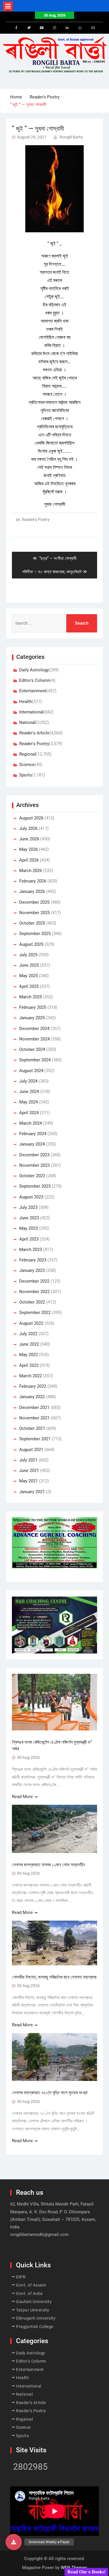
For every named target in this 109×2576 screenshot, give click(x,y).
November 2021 (34, 1418)
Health (26, 702)
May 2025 (28, 976)
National (27, 722)
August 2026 (31, 818)
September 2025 (35, 934)
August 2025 (31, 944)
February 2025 (33, 1007)
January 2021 (32, 1492)
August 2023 (31, 1197)
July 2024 (28, 1081)
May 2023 (28, 1228)
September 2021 (35, 1439)
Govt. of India (29, 2293)
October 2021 (32, 1428)
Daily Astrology (34, 670)
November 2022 (34, 1292)
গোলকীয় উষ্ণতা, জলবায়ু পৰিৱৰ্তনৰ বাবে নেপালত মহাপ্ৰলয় (54, 1977)
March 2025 (31, 997)
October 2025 (32, 923)
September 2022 (35, 1313)
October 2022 (32, 1302)
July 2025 (28, 955)
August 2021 (31, 1450)
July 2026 (28, 828)
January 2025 (32, 1018)
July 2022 (28, 1334)
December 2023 (34, 1155)
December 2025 (34, 902)
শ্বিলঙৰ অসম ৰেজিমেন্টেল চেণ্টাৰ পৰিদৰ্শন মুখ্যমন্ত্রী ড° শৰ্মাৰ (52, 1745)
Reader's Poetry (36, 519)
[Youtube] (42, 28)
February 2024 (33, 1134)
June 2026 (29, 839)
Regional (28, 754)
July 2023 (28, 1207)
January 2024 (32, 1144)
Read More (22, 1797)
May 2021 (28, 1481)
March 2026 (31, 871)
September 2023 (35, 1186)
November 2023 (34, 1165)
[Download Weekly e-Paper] (14, 2542)
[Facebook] (16, 28)
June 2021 (29, 1471)
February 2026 (33, 881)
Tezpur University (33, 2310)
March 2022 (31, 1376)
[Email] (93, 28)
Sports (26, 775)
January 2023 (32, 1270)
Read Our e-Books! (86, 2572)
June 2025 (29, 965)
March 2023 (31, 1250)
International (31, 712)
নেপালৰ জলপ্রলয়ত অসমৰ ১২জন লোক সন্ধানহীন (48, 1865)
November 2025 (34, 913)
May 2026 (28, 849)
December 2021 (34, 1407)
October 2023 (32, 1176)
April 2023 (29, 1239)
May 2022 (28, 1355)
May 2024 (28, 1102)
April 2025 (29, 986)
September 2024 (35, 1060)
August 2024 (31, 1071)
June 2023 (29, 1218)
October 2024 (32, 1049)
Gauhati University (34, 2302)
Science (27, 765)
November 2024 (34, 1039)
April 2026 (29, 860)
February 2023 (33, 1260)
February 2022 (33, 1386)
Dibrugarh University (36, 2318)
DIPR (21, 2277)
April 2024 (29, 1113)
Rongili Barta (71, 137)
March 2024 (31, 1123)
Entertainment (33, 691)
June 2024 (29, 1092)
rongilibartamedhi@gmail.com (39, 2235)
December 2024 (34, 1029)
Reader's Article (34, 733)
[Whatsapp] (80, 28)
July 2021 (28, 1460)
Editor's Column (35, 680)
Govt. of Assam (31, 2285)
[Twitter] (29, 28)
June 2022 (29, 1344)
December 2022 (34, 1281)
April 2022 (29, 1365)
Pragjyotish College (35, 2327)
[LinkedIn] (67, 28)
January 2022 (32, 1397)
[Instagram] (55, 28)
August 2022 (31, 1323)
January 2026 (32, 891)
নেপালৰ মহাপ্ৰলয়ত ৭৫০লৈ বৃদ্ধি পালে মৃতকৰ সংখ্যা (50, 2093)
